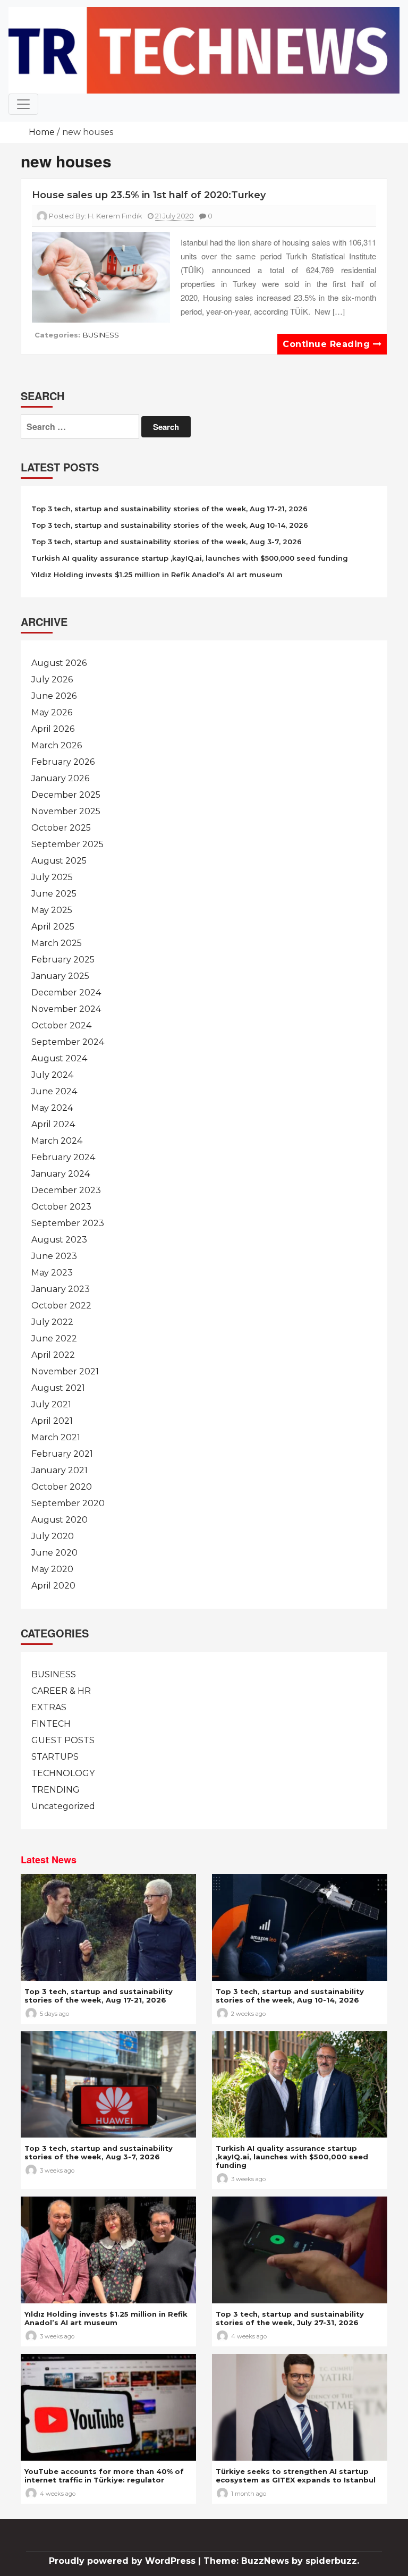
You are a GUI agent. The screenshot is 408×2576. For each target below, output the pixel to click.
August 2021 (58, 1388)
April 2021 (52, 1421)
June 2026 (54, 696)
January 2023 (61, 1289)
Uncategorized (63, 1806)
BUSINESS (101, 335)
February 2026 (63, 762)
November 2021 (65, 1371)
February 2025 (63, 960)
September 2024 (68, 1042)
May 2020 (52, 1569)
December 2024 (66, 993)
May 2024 (52, 1108)
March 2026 (57, 745)
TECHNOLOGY (63, 1773)
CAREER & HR (61, 1691)
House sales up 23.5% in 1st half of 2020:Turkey (149, 195)
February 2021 (62, 1454)
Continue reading (328, 344)
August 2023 (59, 1240)
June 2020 (54, 1553)
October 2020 (62, 1487)
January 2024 (61, 1174)
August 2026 (59, 663)
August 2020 (59, 1520)
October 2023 (61, 1207)
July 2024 (52, 1075)
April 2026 (53, 729)
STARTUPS (55, 1757)
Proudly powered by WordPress (124, 2561)
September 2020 (68, 1503)
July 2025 (52, 877)
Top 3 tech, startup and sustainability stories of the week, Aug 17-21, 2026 (169, 509)
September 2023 (68, 1223)
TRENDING (56, 1790)
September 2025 (67, 844)
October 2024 (61, 1025)
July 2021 (51, 1404)
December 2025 (66, 795)
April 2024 (53, 1124)
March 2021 (56, 1437)
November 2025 (66, 811)
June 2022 (54, 1338)
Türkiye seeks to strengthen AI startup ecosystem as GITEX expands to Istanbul (296, 2476)
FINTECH (51, 1724)
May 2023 (52, 1273)
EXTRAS (49, 1707)
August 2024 (59, 1058)
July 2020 (53, 1536)
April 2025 (53, 927)
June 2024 (54, 1091)
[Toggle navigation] (23, 104)
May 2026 (52, 712)
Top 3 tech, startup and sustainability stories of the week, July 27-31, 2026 (290, 2318)
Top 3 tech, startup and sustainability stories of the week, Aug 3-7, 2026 (167, 542)
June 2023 (54, 1256)
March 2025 (57, 943)
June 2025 (54, 894)
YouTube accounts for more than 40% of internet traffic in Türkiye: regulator (104, 2476)
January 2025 (60, 976)
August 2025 (59, 861)
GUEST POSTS (63, 1740)
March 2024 (57, 1141)
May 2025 (52, 910)
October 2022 (61, 1306)
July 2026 (52, 679)
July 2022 (52, 1322)
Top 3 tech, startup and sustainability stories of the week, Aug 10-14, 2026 (170, 525)
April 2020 (53, 1586)
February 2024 (63, 1157)
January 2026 (60, 778)
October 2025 (61, 828)
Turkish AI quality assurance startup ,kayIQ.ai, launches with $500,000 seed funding (190, 558)
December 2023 (66, 1190)
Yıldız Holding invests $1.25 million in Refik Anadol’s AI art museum (157, 575)
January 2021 (59, 1470)
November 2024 (66, 1009)
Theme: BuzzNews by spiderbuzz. (281, 2561)
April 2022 (53, 1355)
